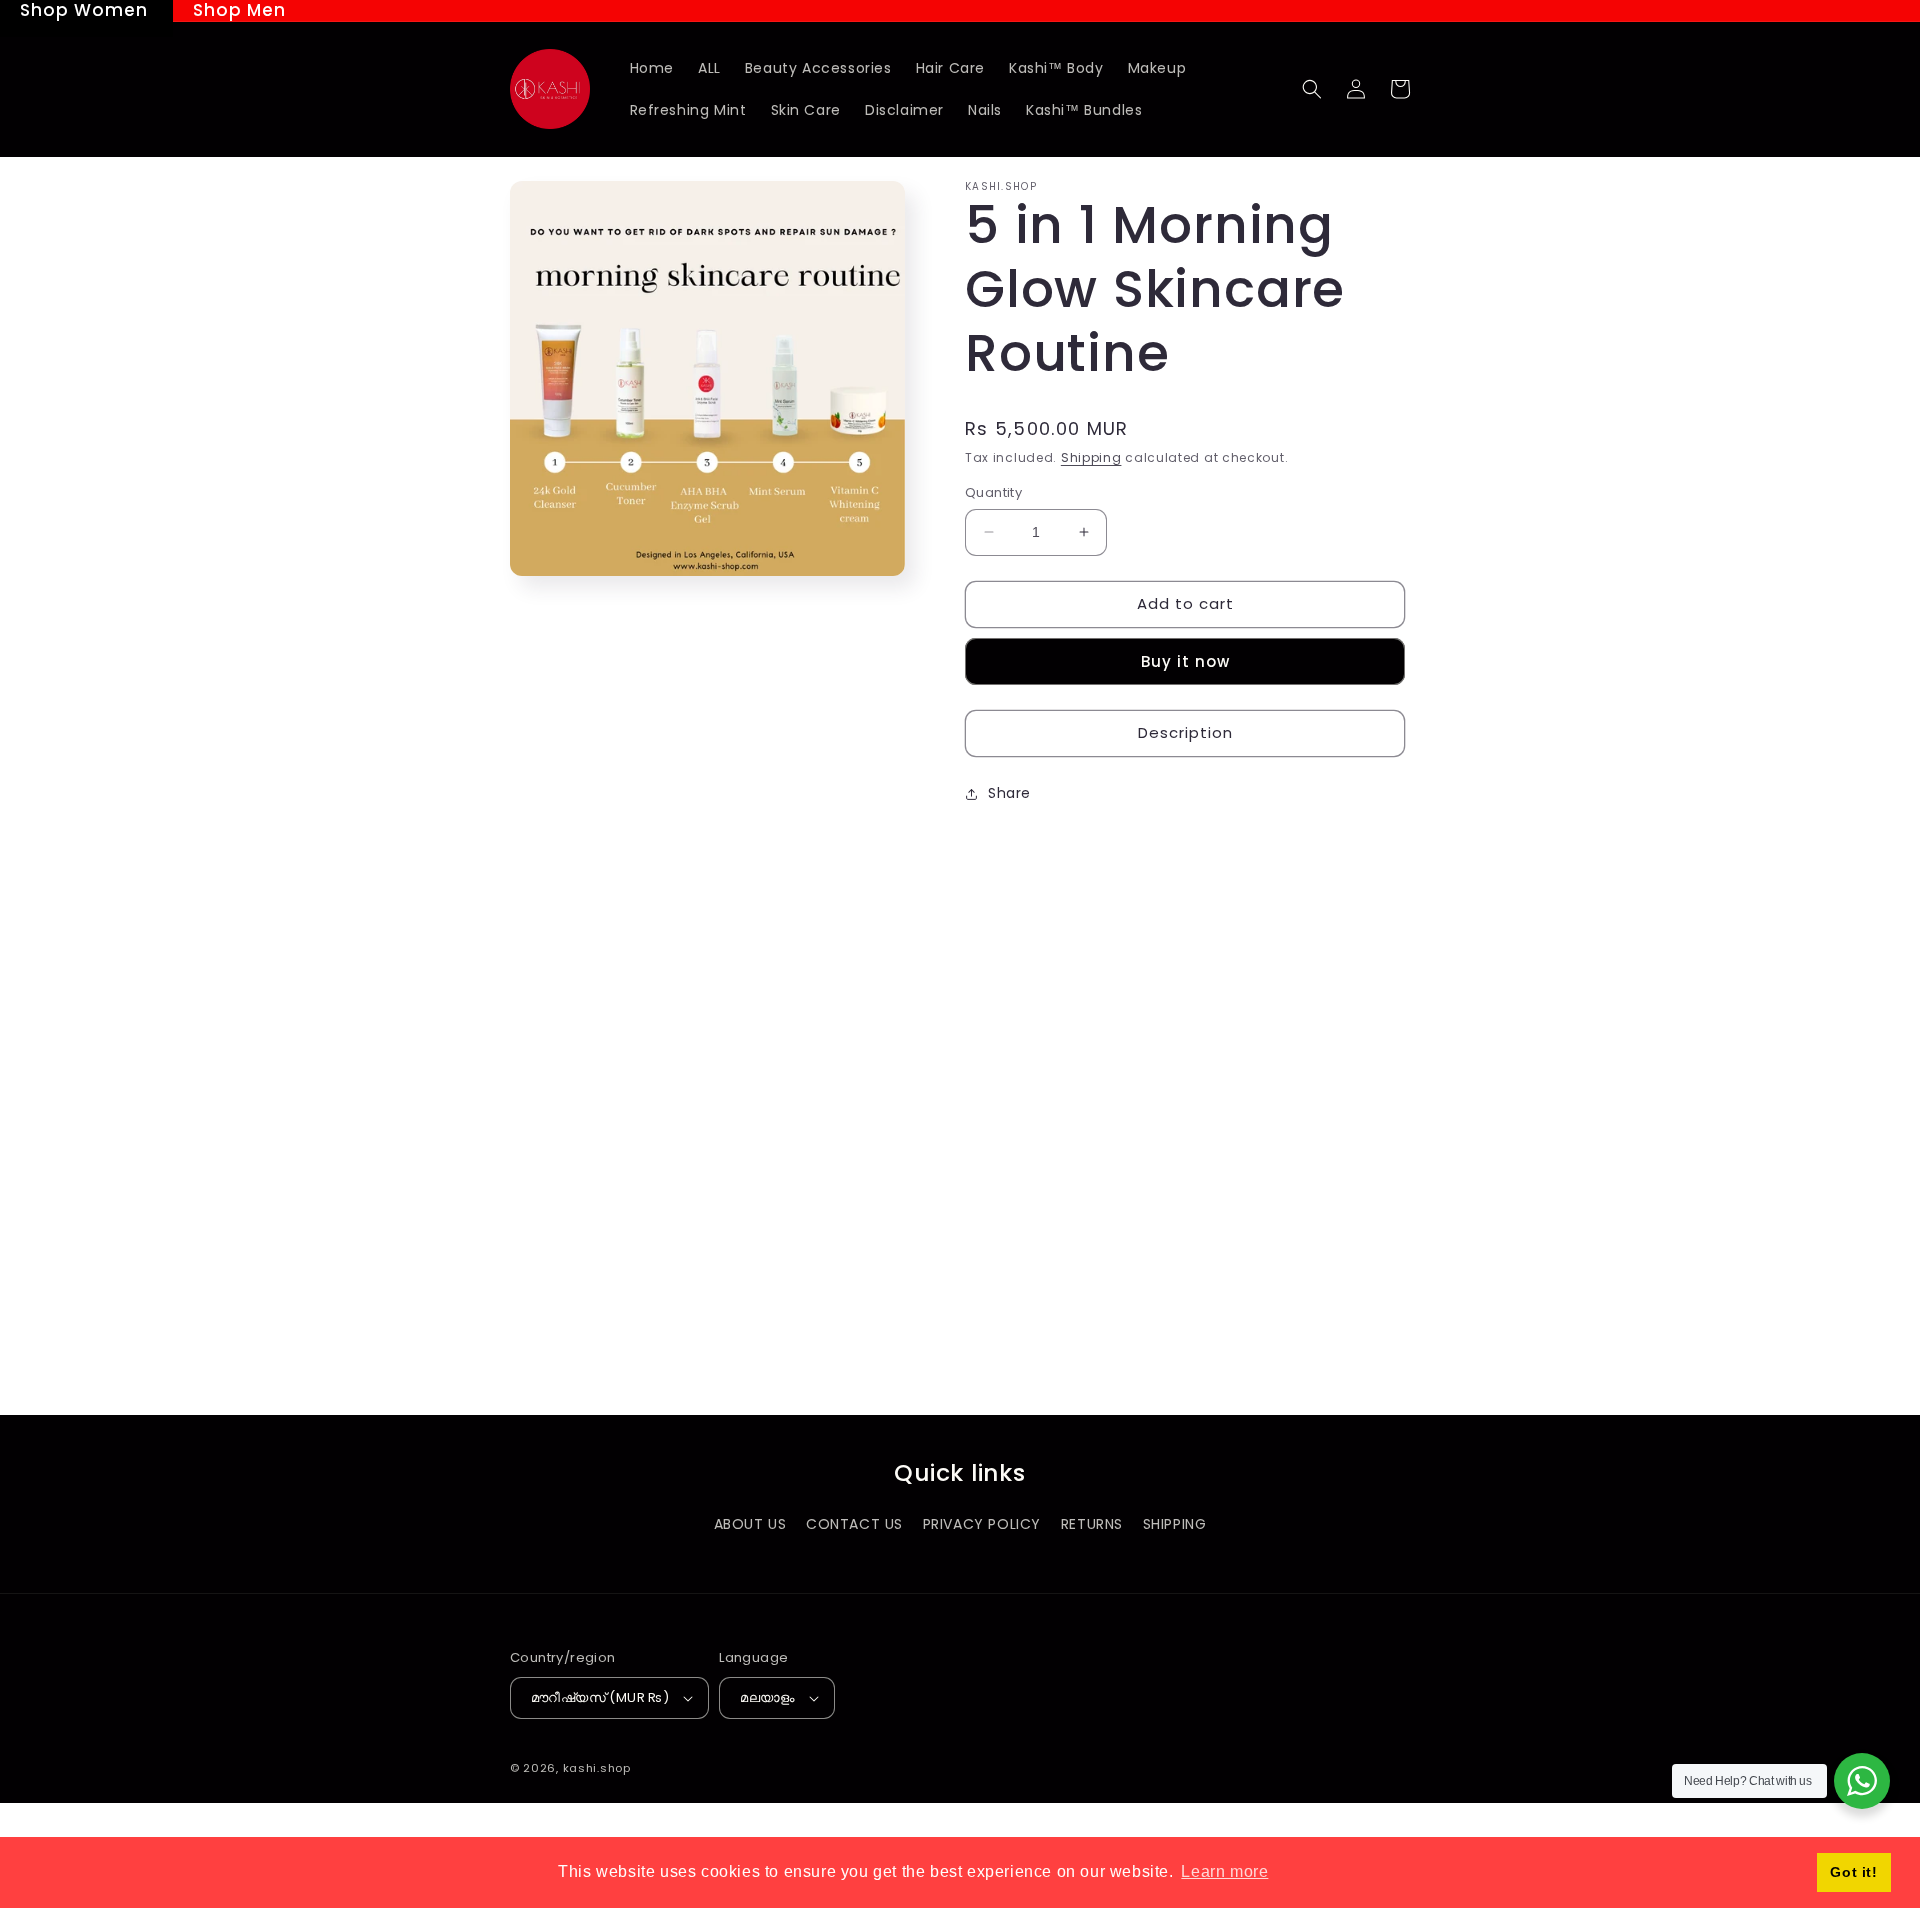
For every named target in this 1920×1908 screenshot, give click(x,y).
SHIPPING (1175, 1524)
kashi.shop (597, 1768)
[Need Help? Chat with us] (1862, 1781)
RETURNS (1092, 1524)
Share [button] (1009, 793)
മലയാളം (767, 1697)
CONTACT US (854, 1524)
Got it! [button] (1853, 1872)
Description (1185, 732)
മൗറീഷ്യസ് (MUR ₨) (600, 1697)
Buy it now (1185, 661)
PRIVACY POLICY (982, 1524)
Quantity (993, 492)
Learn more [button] (1224, 1871)
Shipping (1091, 457)
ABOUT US (750, 1524)
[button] (1312, 89)
